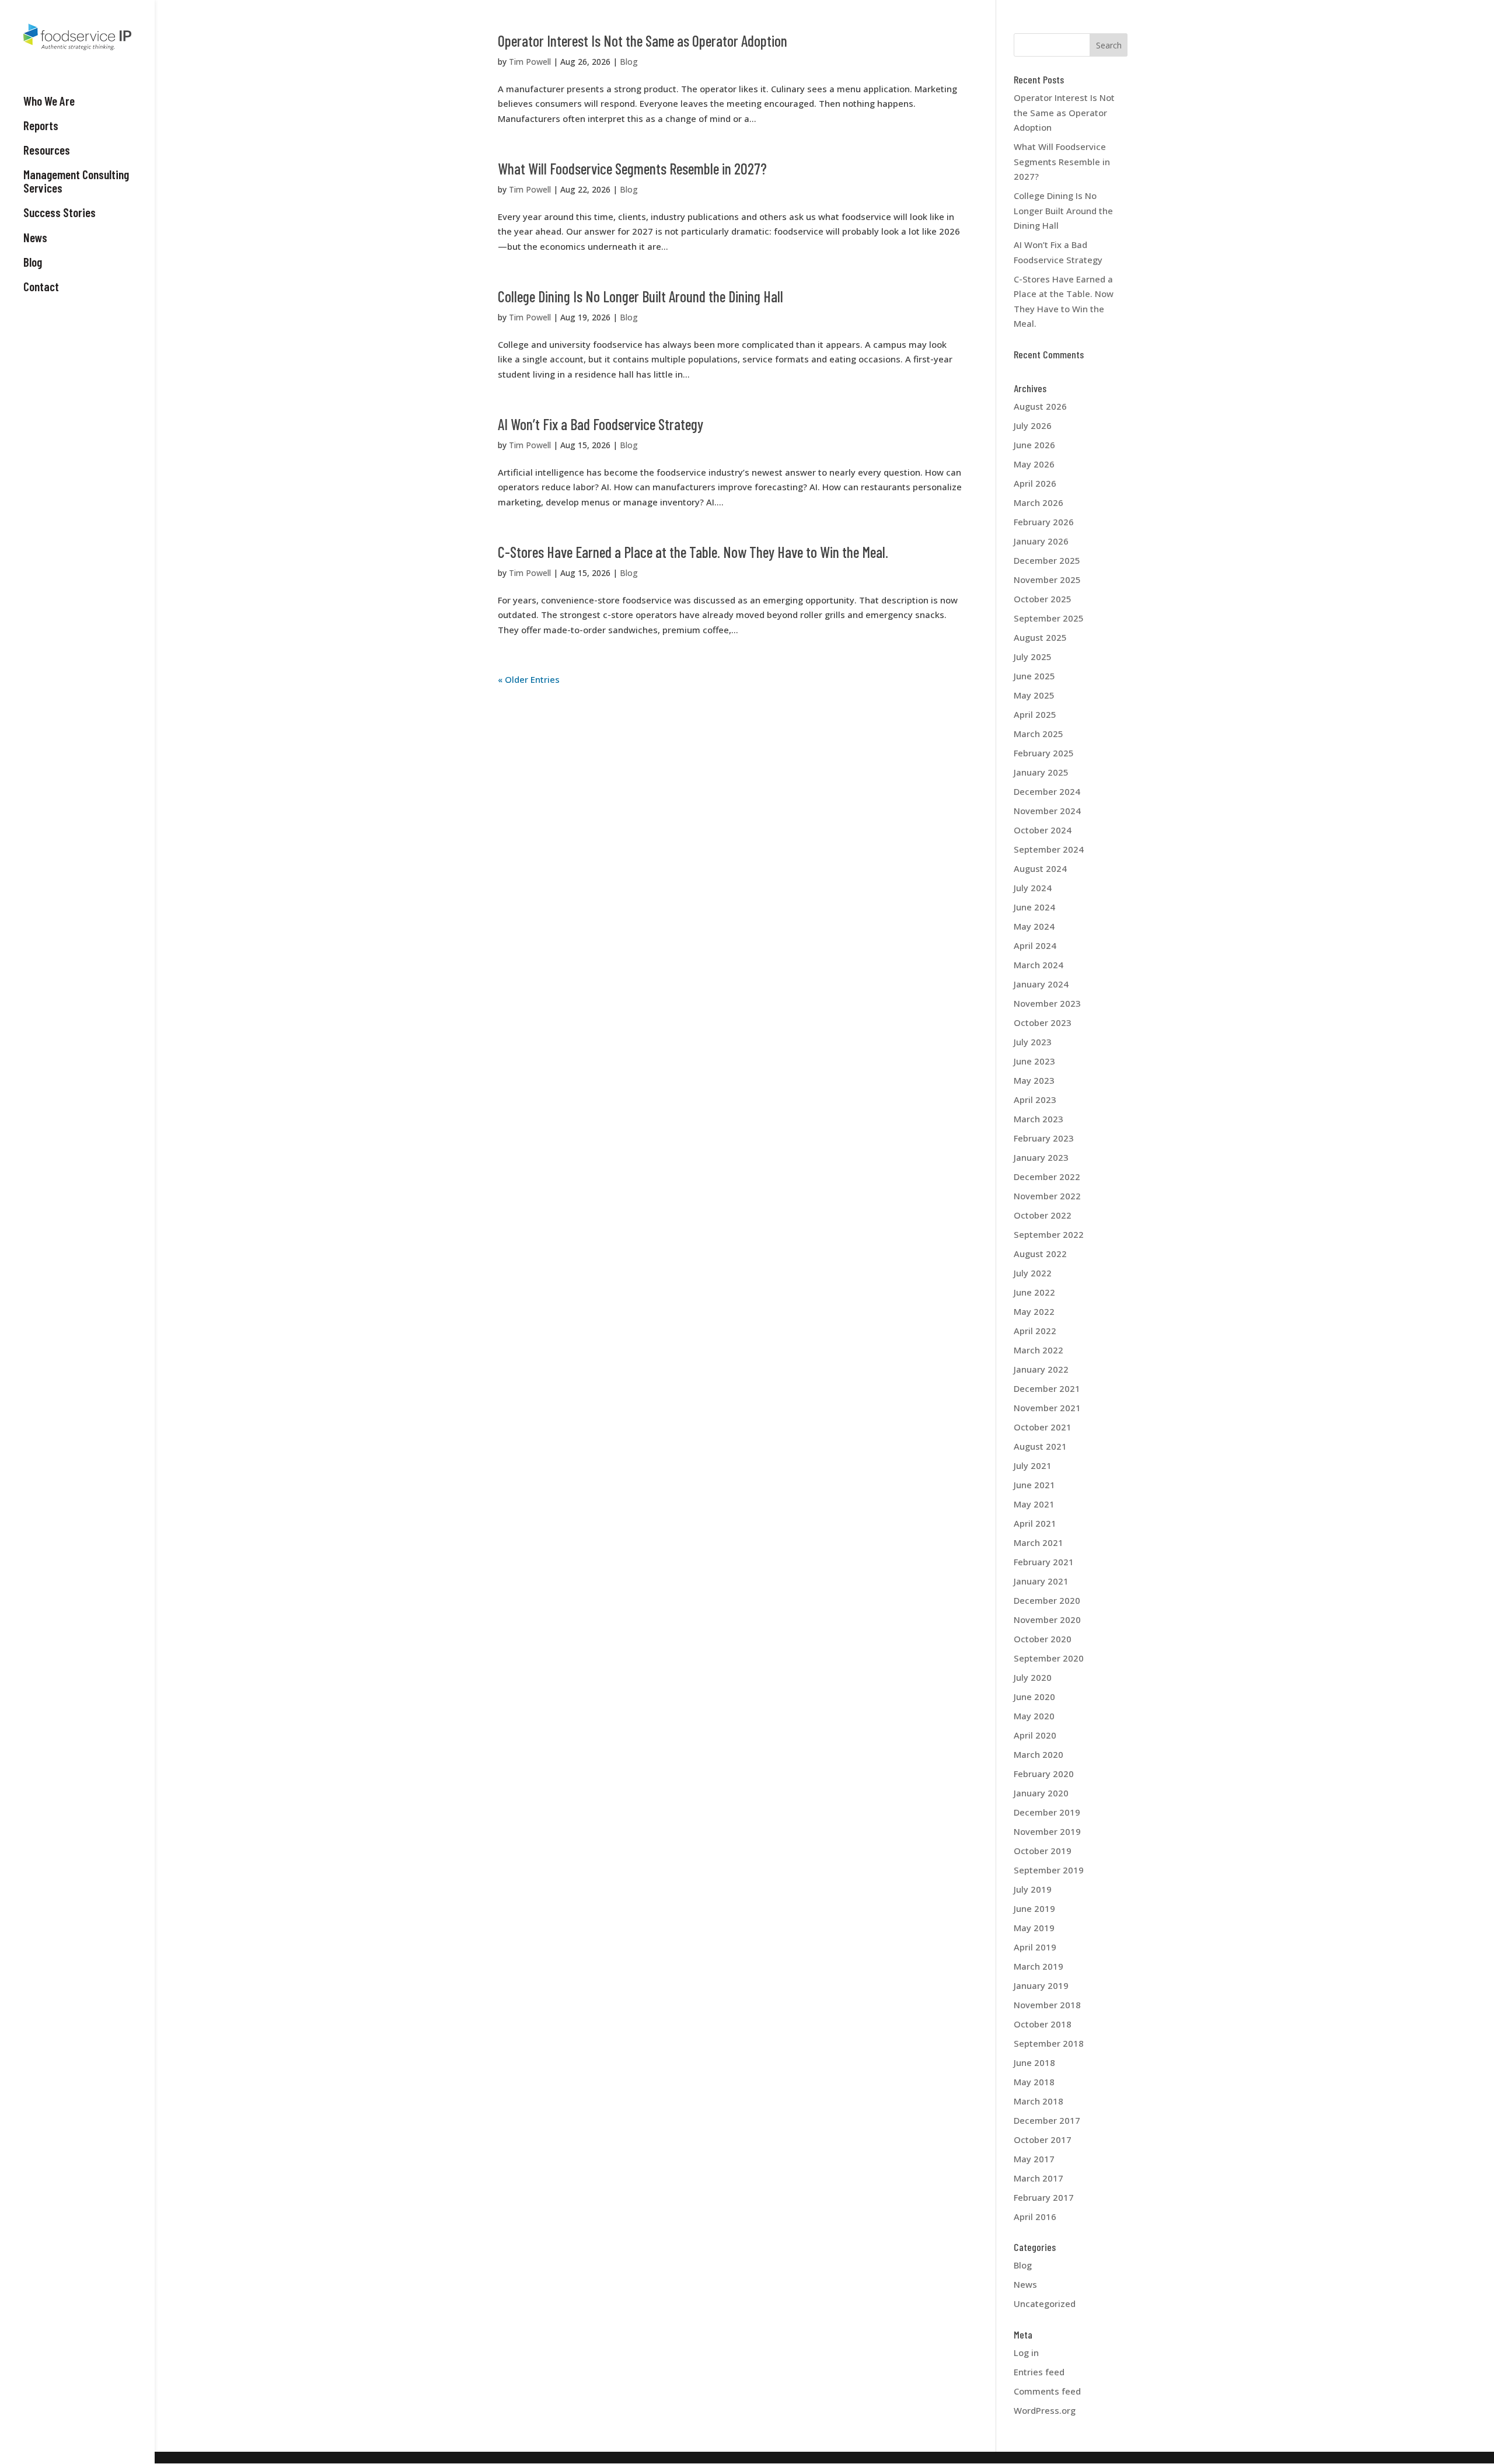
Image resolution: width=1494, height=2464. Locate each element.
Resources (47, 150)
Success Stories (60, 212)
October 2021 (1043, 1427)
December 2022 (1047, 1177)
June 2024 (1034, 907)
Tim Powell (530, 62)
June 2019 (1034, 1908)
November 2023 (1047, 1003)
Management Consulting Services (76, 181)
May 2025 (1034, 695)
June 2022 (1034, 1292)
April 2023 (1035, 1100)
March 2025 (1039, 734)
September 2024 (1049, 849)
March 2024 (1039, 965)
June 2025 (1034, 676)
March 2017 (1039, 2178)
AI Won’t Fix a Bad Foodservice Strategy (601, 424)
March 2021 (1039, 1542)
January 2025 (1041, 772)
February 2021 (1044, 1562)
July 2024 (1033, 888)
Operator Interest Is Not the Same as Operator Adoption (643, 41)
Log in (1026, 2353)
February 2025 (1044, 753)
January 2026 (1041, 541)
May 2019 (1034, 1928)
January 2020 (1041, 1793)
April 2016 (1035, 2217)
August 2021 (1040, 1446)
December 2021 (1047, 1388)
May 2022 (1034, 1311)
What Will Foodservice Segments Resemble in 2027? (632, 168)
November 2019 (1047, 1831)
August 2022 (1040, 1254)
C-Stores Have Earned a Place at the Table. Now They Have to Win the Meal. (693, 552)
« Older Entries (529, 679)
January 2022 (1041, 1369)
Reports (41, 125)
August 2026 (1040, 406)
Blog (33, 262)
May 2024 (1034, 926)
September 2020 (1049, 1658)
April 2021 (1035, 1523)
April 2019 (1035, 1947)
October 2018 (1043, 2024)
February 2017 (1044, 2197)
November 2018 (1047, 2005)
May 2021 (1034, 1504)
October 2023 (1043, 1022)
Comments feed (1047, 2391)
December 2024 (1047, 791)
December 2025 (1047, 560)
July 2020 (1033, 1677)
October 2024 (1043, 830)
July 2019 (1033, 1889)
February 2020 (1044, 1774)
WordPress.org (1045, 2410)
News (35, 238)
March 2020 (1039, 1754)
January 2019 (1041, 1985)
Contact (41, 287)
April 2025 (1035, 714)
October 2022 (1043, 1215)
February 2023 (1044, 1138)
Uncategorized (1045, 2304)
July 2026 (1033, 425)
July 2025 (1033, 657)
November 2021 (1047, 1408)
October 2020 (1043, 1639)
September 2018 (1049, 2043)
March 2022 (1039, 1350)
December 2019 (1047, 1812)
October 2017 (1043, 2140)
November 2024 (1047, 811)
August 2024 (1040, 868)
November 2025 (1047, 580)
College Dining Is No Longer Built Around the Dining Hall (640, 296)
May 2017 (1034, 2159)
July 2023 (1033, 1042)
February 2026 (1044, 522)
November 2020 (1047, 1620)
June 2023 (1034, 1061)
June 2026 (1034, 445)
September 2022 (1049, 1234)
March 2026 (1039, 502)
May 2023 (1034, 1080)
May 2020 (1034, 1716)
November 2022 (1047, 1196)
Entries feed (1039, 2372)
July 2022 (1033, 1273)
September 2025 (1049, 618)
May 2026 (1034, 464)
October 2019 (1043, 1851)
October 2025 (1043, 599)
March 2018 (1039, 2101)
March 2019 (1039, 1966)
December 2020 (1047, 1600)
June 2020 (1034, 1697)
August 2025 (1040, 637)
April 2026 (1035, 483)
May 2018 (1034, 2082)
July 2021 (1033, 1465)
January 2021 (1041, 1581)
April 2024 (1035, 945)
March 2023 (1039, 1119)
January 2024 (1041, 984)
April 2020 (1035, 1735)
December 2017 (1047, 2120)
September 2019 (1049, 1870)
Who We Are (49, 101)
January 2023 (1041, 1157)
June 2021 (1034, 1485)
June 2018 (1034, 2062)
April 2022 (1035, 1331)
